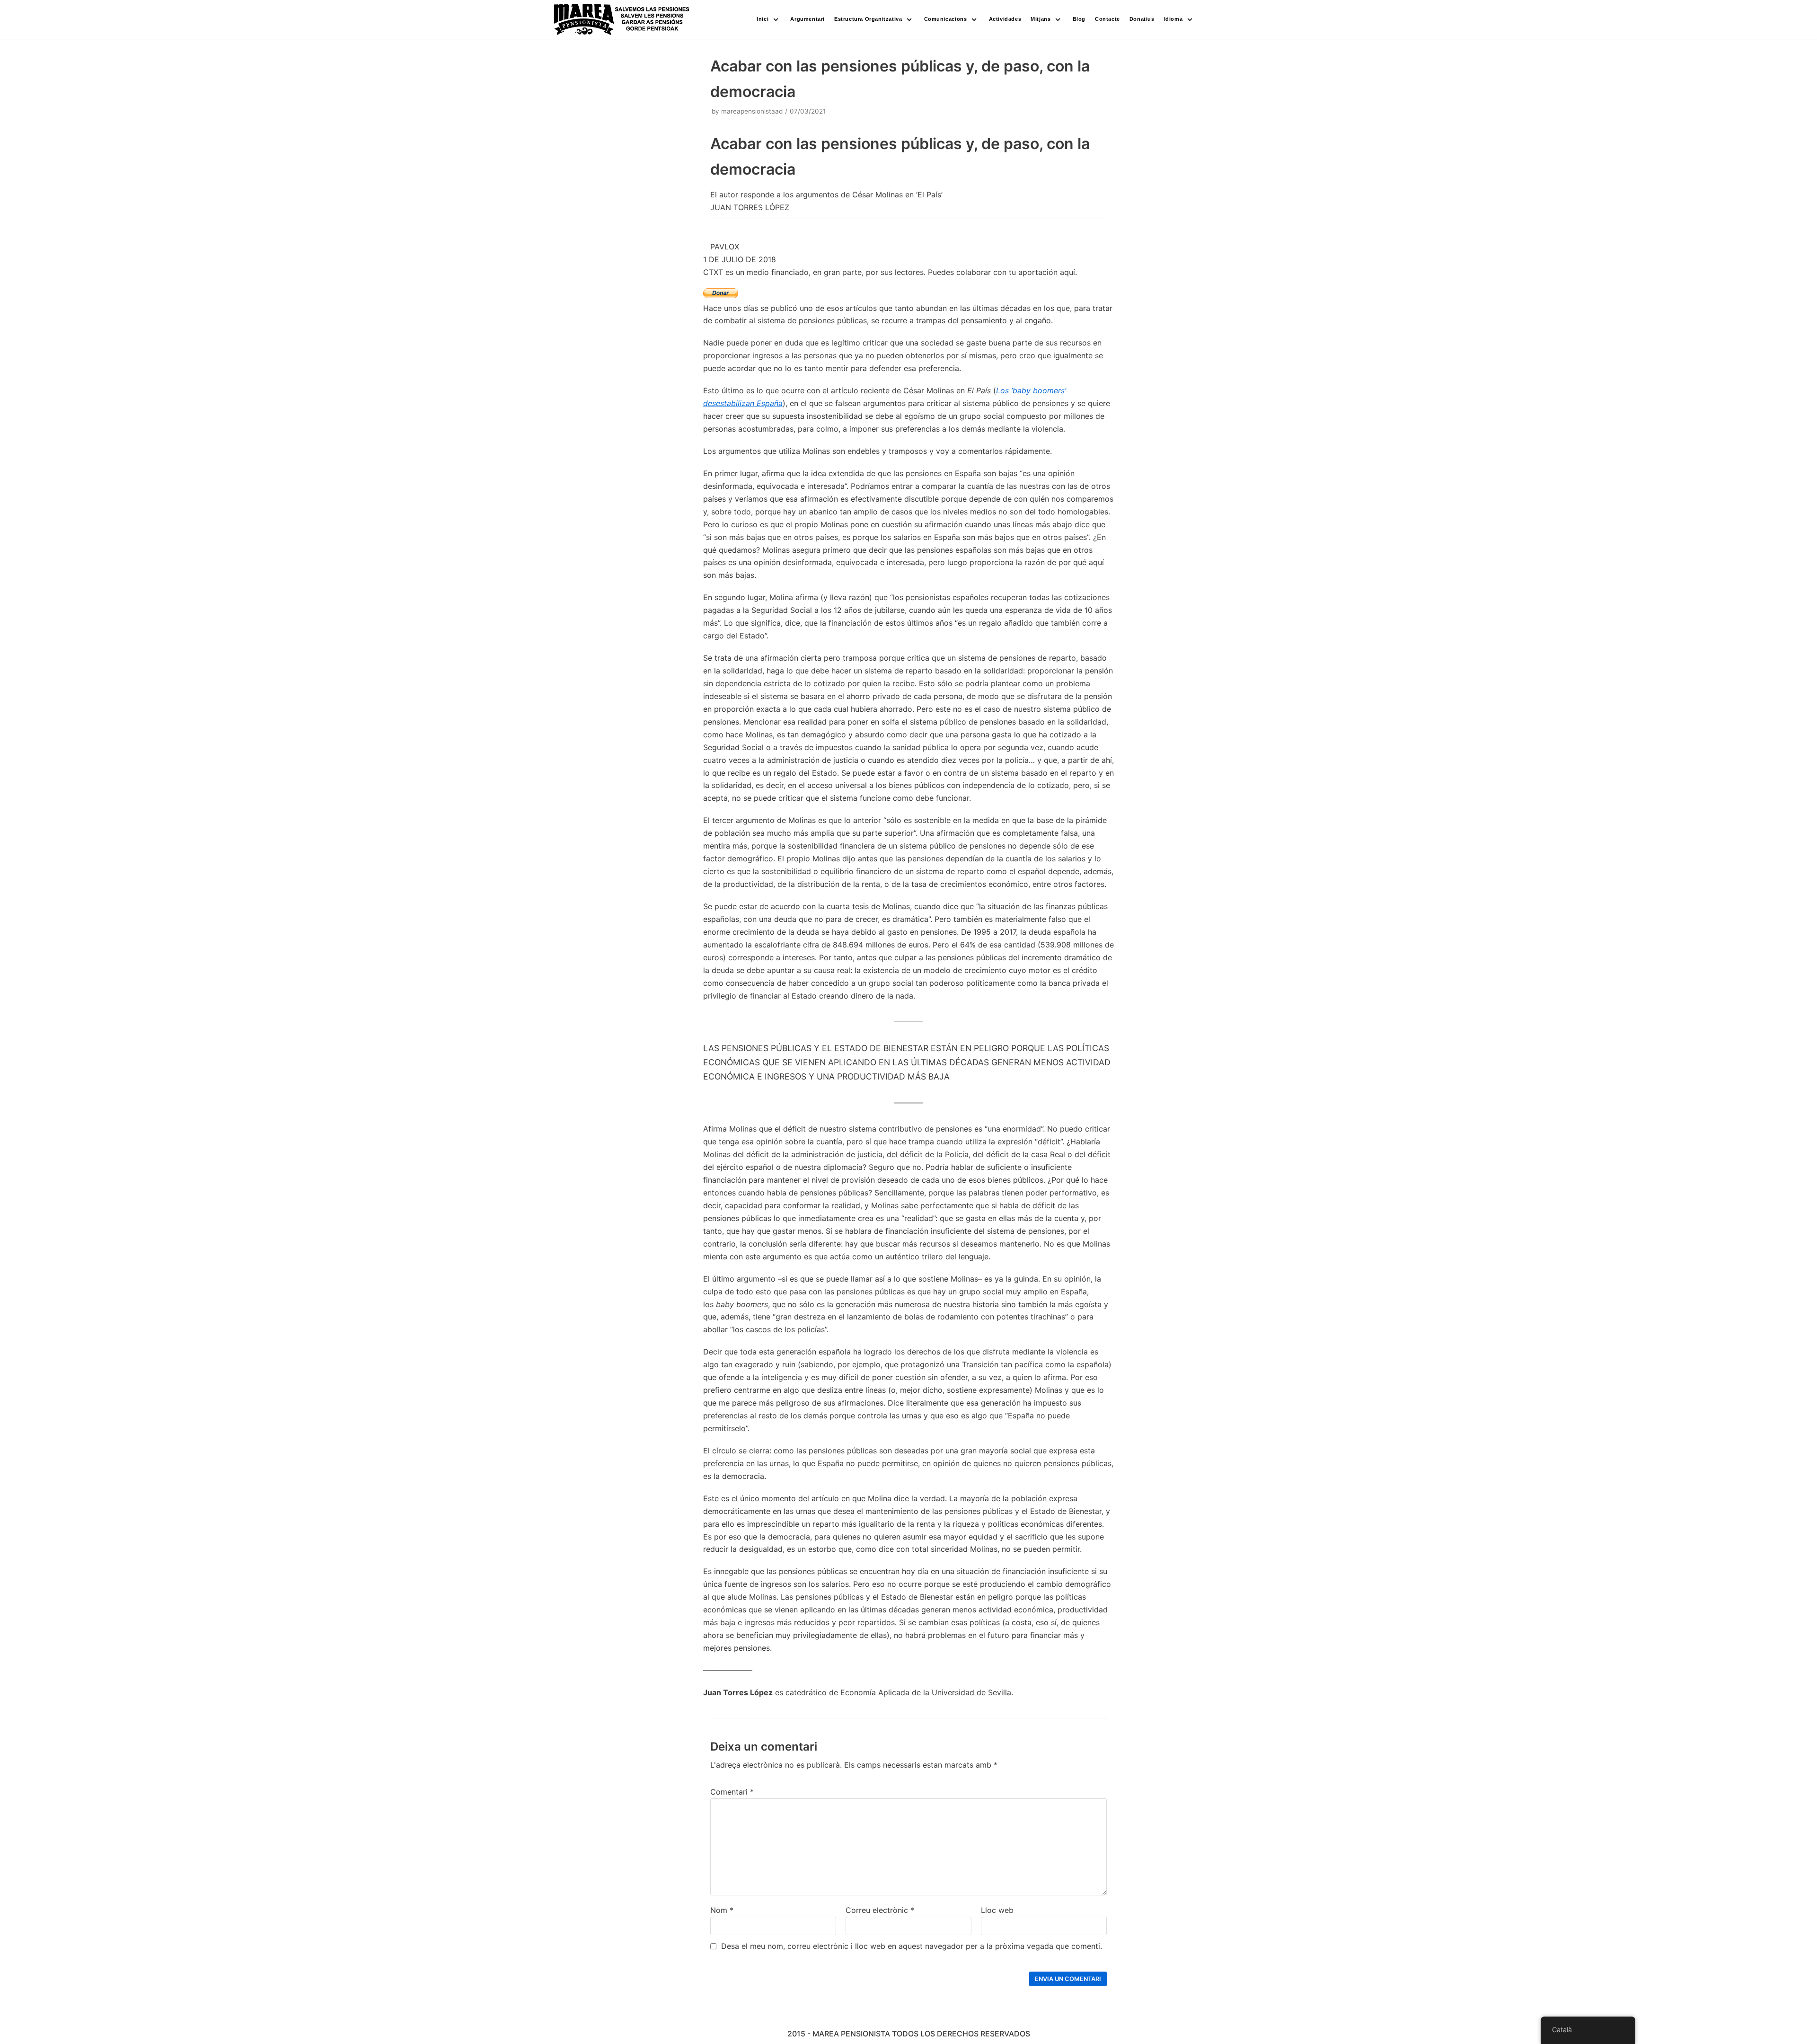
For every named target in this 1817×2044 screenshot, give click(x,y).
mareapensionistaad (752, 111)
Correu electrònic (880, 1910)
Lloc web (997, 1910)
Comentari (732, 1792)
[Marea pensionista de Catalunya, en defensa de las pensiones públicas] (622, 20)
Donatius (1142, 19)
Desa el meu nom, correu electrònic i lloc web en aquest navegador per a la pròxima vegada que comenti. (912, 1946)
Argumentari (807, 19)
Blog (1079, 19)
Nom (722, 1910)
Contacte (1107, 19)
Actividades (1005, 19)
